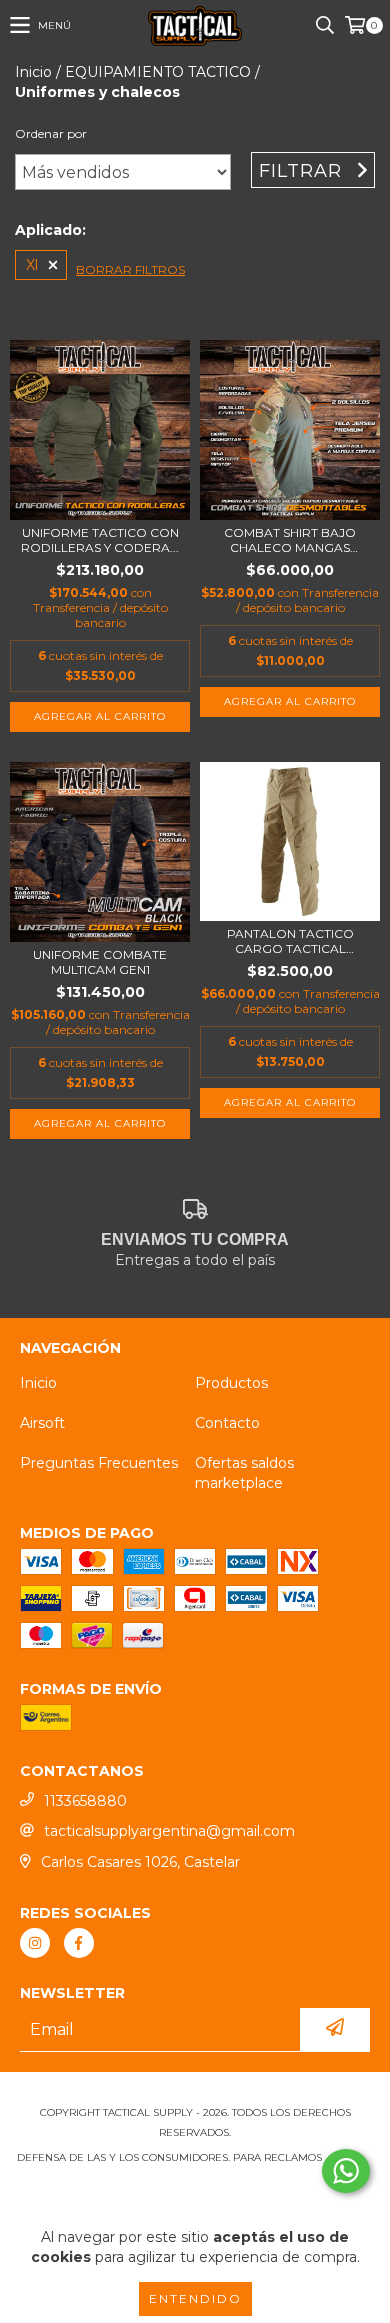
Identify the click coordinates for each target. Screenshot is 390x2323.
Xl (32, 265)
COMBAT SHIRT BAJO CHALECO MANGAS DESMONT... (290, 540)
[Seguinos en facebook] (79, 1943)
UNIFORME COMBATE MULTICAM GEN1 (100, 962)
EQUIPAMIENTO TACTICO (158, 72)
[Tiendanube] (195, 2092)
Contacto (227, 1423)
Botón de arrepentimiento (195, 2197)
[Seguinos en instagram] (35, 1943)
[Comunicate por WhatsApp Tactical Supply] (346, 2171)
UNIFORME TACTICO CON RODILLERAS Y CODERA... (100, 540)
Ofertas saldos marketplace (244, 1473)
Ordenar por (51, 133)
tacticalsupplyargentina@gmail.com (169, 1831)
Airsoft (42, 1423)
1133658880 (85, 1801)
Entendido (195, 2298)
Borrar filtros (130, 269)
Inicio (33, 72)
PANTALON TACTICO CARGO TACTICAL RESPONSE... (290, 941)
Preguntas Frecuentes (99, 1463)
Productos (231, 1383)
